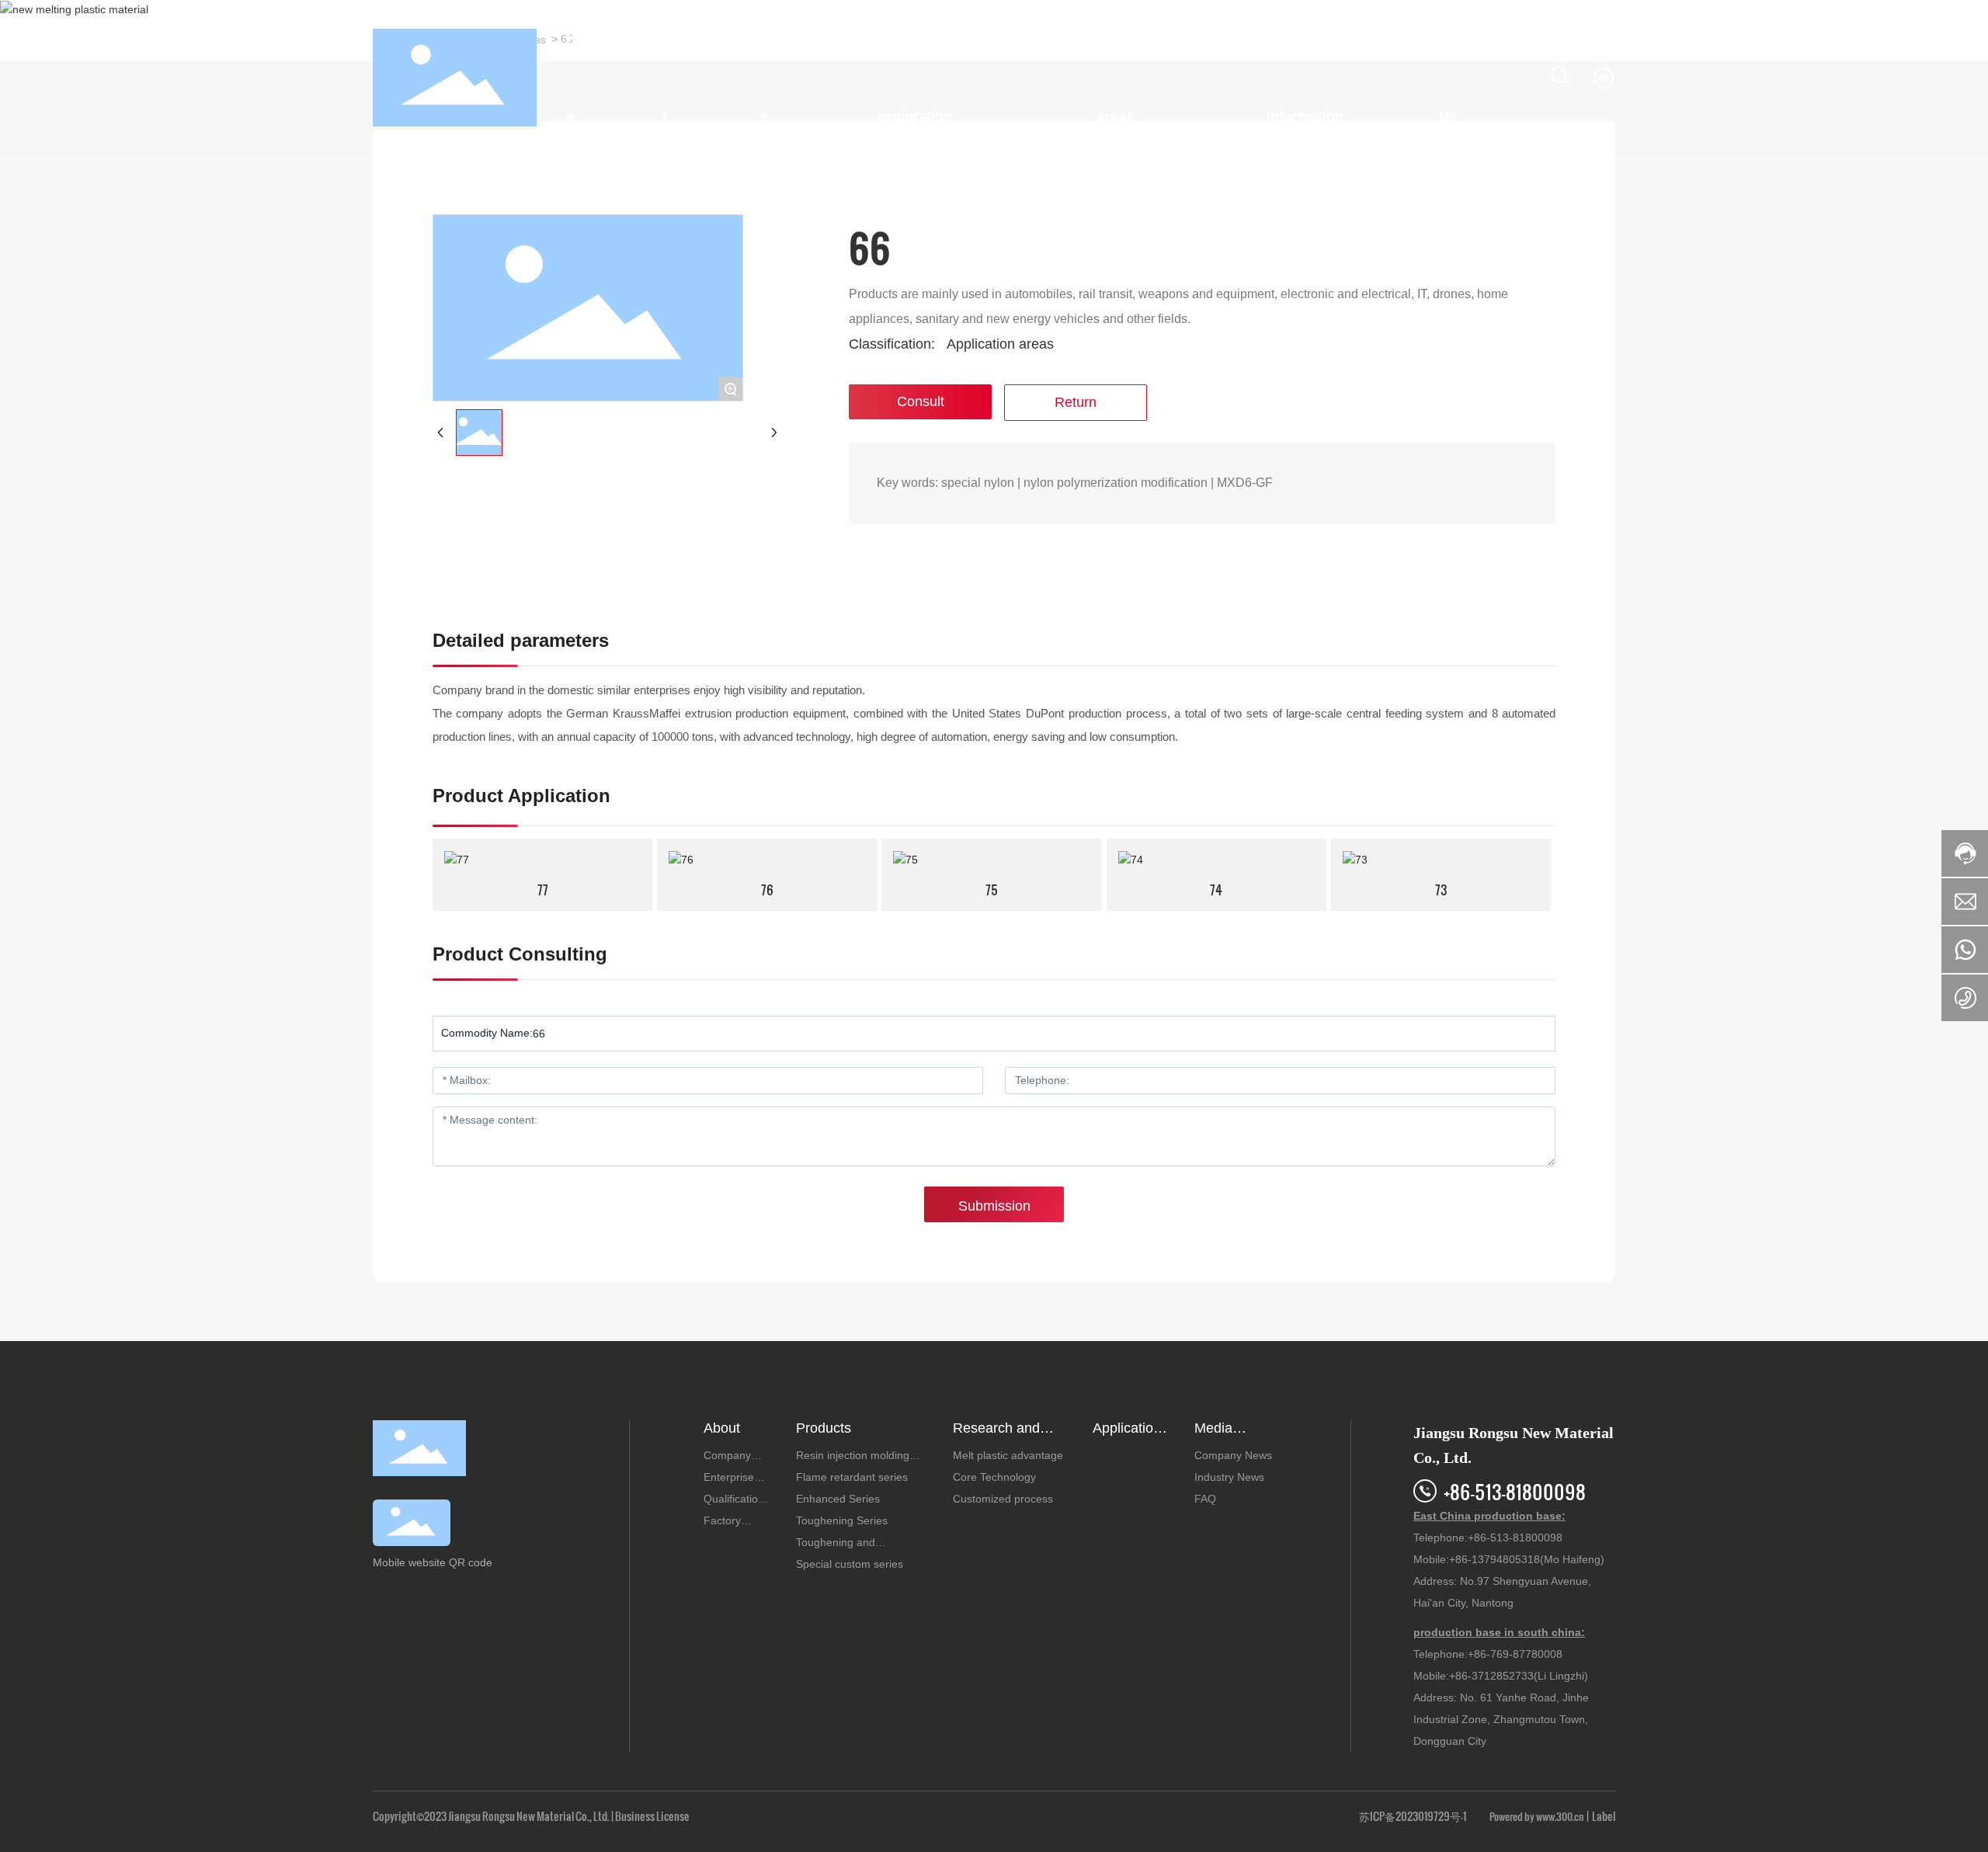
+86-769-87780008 (1515, 1654)
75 (992, 890)
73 (1441, 890)
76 (767, 890)
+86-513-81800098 (1515, 1491)
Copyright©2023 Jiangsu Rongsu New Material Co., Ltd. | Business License (531, 1816)
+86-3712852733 (1491, 1676)
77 (543, 890)
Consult (921, 401)
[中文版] (1604, 77)
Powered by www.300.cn (1536, 1816)
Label (1604, 1816)
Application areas (1000, 344)
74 (1216, 890)
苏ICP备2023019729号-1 (1413, 1816)
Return (1076, 402)
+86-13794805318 (1494, 1559)
